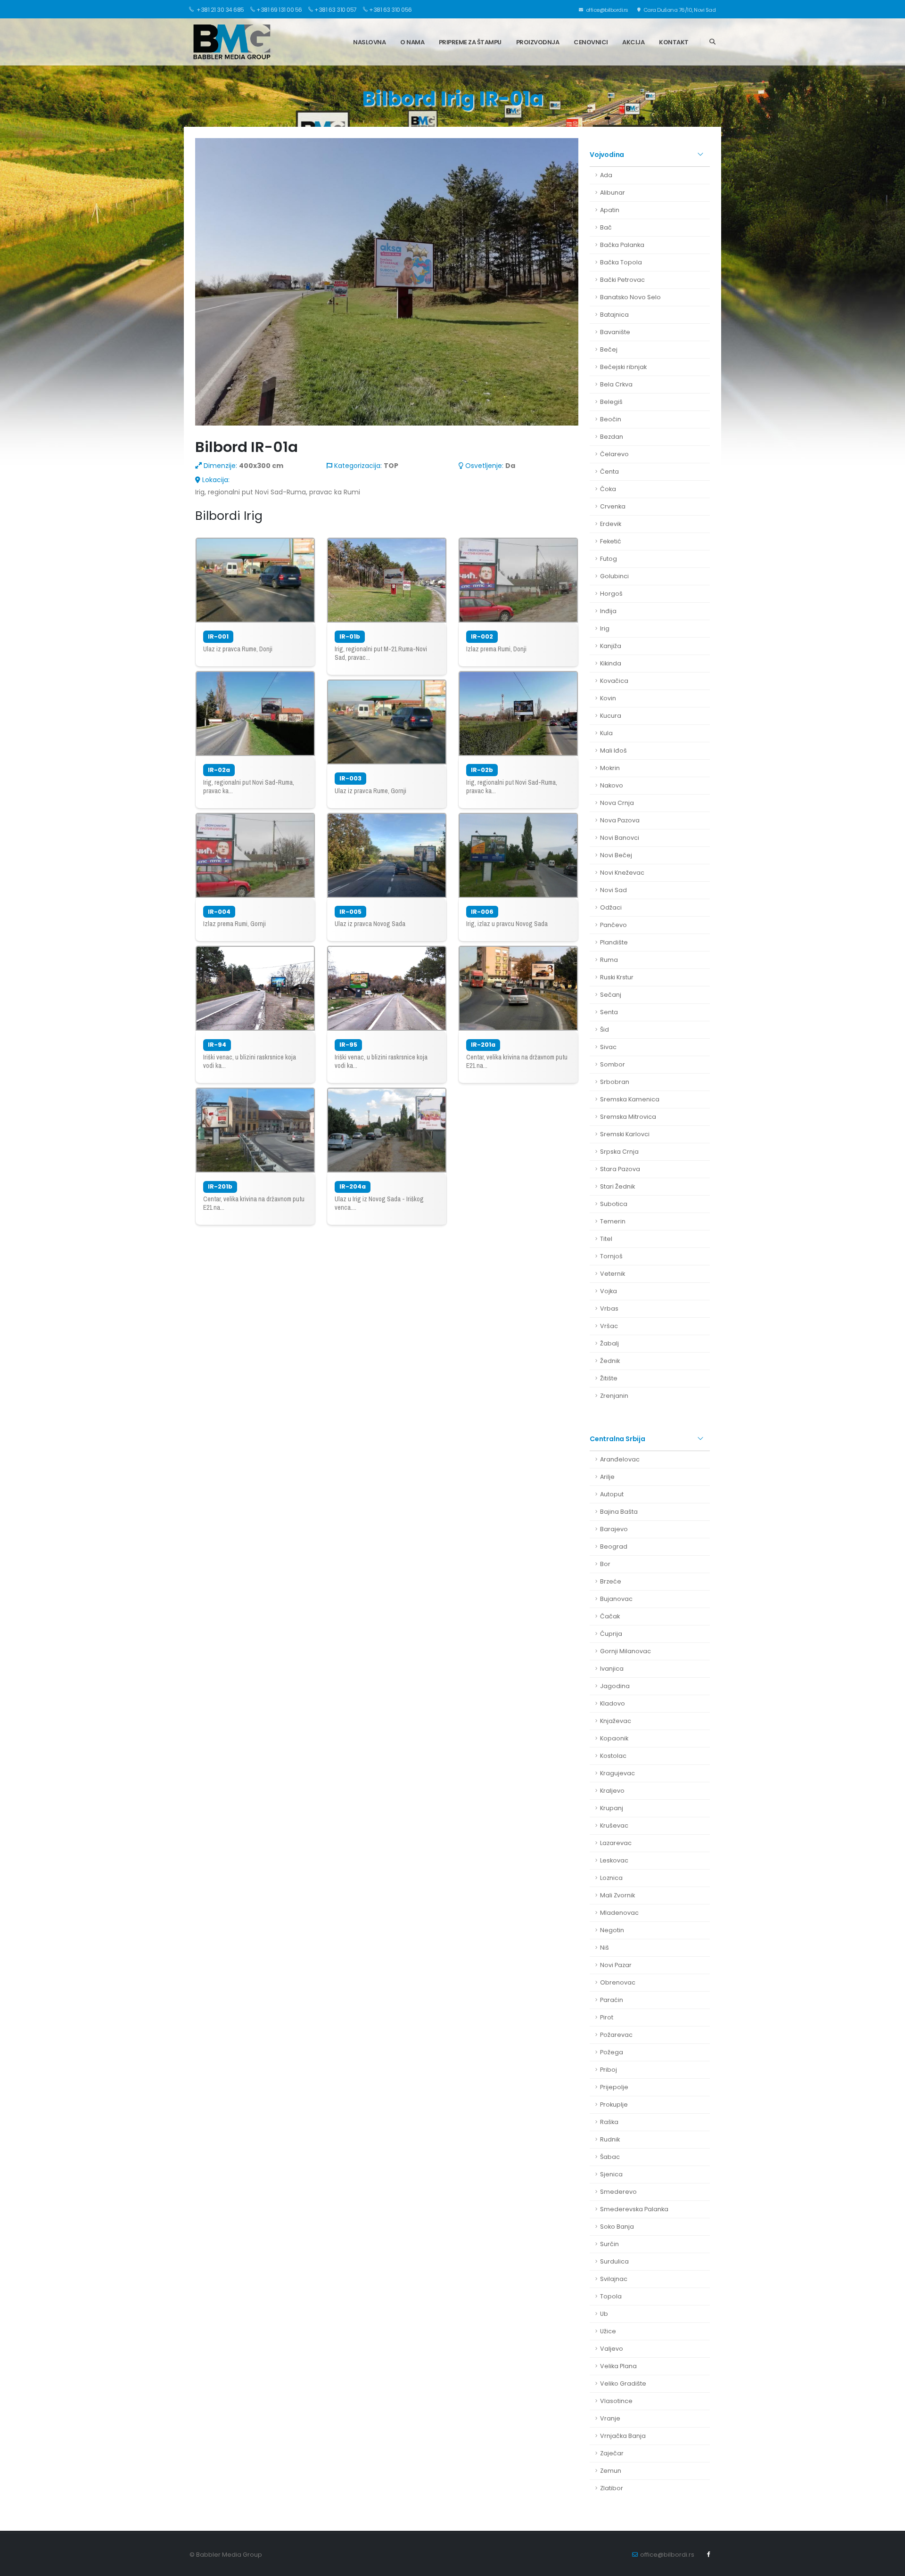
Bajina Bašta (619, 1512)
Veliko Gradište (623, 2383)
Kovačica (614, 681)
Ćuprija (611, 1634)
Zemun (611, 2471)
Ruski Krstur (617, 977)
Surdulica (614, 2261)
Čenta (609, 472)
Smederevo (618, 2192)
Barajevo (614, 1529)
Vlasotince (616, 2401)
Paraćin (612, 2000)
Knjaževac (616, 1721)
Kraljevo (612, 1791)
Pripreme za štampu (470, 42)
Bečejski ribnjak (623, 367)
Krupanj (612, 1808)
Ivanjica (612, 1669)
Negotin (612, 1930)
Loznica (611, 1878)
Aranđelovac (620, 1459)
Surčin (609, 2244)
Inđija (608, 611)
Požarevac (616, 2035)
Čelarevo (614, 454)
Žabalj (609, 1343)
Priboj (609, 2070)
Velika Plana (618, 2366)
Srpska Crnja (619, 1152)
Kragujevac (617, 1773)
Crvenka (613, 506)
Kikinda (611, 663)
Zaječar (612, 2453)
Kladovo (613, 1703)
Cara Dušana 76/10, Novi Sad (679, 10)
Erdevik (611, 524)
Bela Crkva (616, 384)
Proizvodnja (538, 42)
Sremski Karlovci (625, 1134)
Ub (604, 2314)
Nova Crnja (617, 803)
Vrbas (609, 1309)
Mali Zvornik (617, 1895)
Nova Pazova (620, 820)
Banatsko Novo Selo (630, 297)
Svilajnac (614, 2279)
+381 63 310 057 (336, 10)
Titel (606, 1239)
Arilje (607, 1477)
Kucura (611, 716)
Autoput (612, 1494)
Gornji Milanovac (625, 1651)
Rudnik (610, 2139)
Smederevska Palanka (634, 2209)
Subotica (614, 1204)
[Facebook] (708, 2554)
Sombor (613, 1064)
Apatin (610, 210)
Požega (612, 2052)
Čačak (610, 1616)
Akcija (633, 42)
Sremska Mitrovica (628, 1117)
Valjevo (612, 2349)
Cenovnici (591, 42)
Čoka (608, 489)
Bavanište (615, 332)
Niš (605, 1948)
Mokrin (610, 768)
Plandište (614, 942)
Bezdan (612, 437)
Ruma (609, 960)
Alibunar (613, 193)
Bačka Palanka (622, 245)
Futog (609, 559)
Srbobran (615, 1082)
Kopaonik (614, 1738)
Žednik (610, 1361)
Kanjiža (611, 646)
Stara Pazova (620, 1169)
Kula (606, 733)
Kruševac (614, 1825)
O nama (412, 42)
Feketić (611, 541)
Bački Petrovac (622, 280)
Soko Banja (617, 2227)
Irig (605, 628)
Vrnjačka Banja (623, 2436)
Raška (609, 2122)
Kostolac (613, 1756)
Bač (606, 227)
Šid (605, 1030)
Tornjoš (611, 1256)
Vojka (609, 1291)
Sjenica (611, 2174)
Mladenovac (619, 1913)
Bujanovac (616, 1599)
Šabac (610, 2157)
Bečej (609, 349)
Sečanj (611, 995)
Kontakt (674, 42)
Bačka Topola (621, 262)
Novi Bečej (616, 855)
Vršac (609, 1326)
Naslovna (369, 42)
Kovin (608, 698)
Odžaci (611, 907)
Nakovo (612, 785)
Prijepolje (614, 2087)
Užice (608, 2331)
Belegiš (611, 402)
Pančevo (613, 925)
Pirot (607, 2017)
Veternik (613, 1274)
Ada (606, 175)
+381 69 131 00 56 (279, 10)
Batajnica (614, 315)
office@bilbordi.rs (606, 10)
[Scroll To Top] (889, 2565)
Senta (609, 1012)
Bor (605, 1564)
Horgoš (611, 594)
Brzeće (611, 1581)
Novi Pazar (616, 1965)
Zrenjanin (614, 1396)
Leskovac (614, 1860)
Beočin (611, 419)
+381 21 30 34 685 (220, 10)
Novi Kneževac (622, 873)
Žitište (609, 1378)
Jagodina (615, 1686)
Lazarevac (616, 1843)
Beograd (614, 1546)
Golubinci (614, 576)
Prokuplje (614, 2104)
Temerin (613, 1221)
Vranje (610, 2418)
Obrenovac (618, 1982)
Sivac (608, 1047)
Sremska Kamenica (630, 1099)
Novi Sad (613, 890)
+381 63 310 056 (391, 10)
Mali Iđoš (613, 751)
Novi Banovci (620, 838)
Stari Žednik (617, 1186)
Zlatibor (612, 2488)
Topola (611, 2296)
